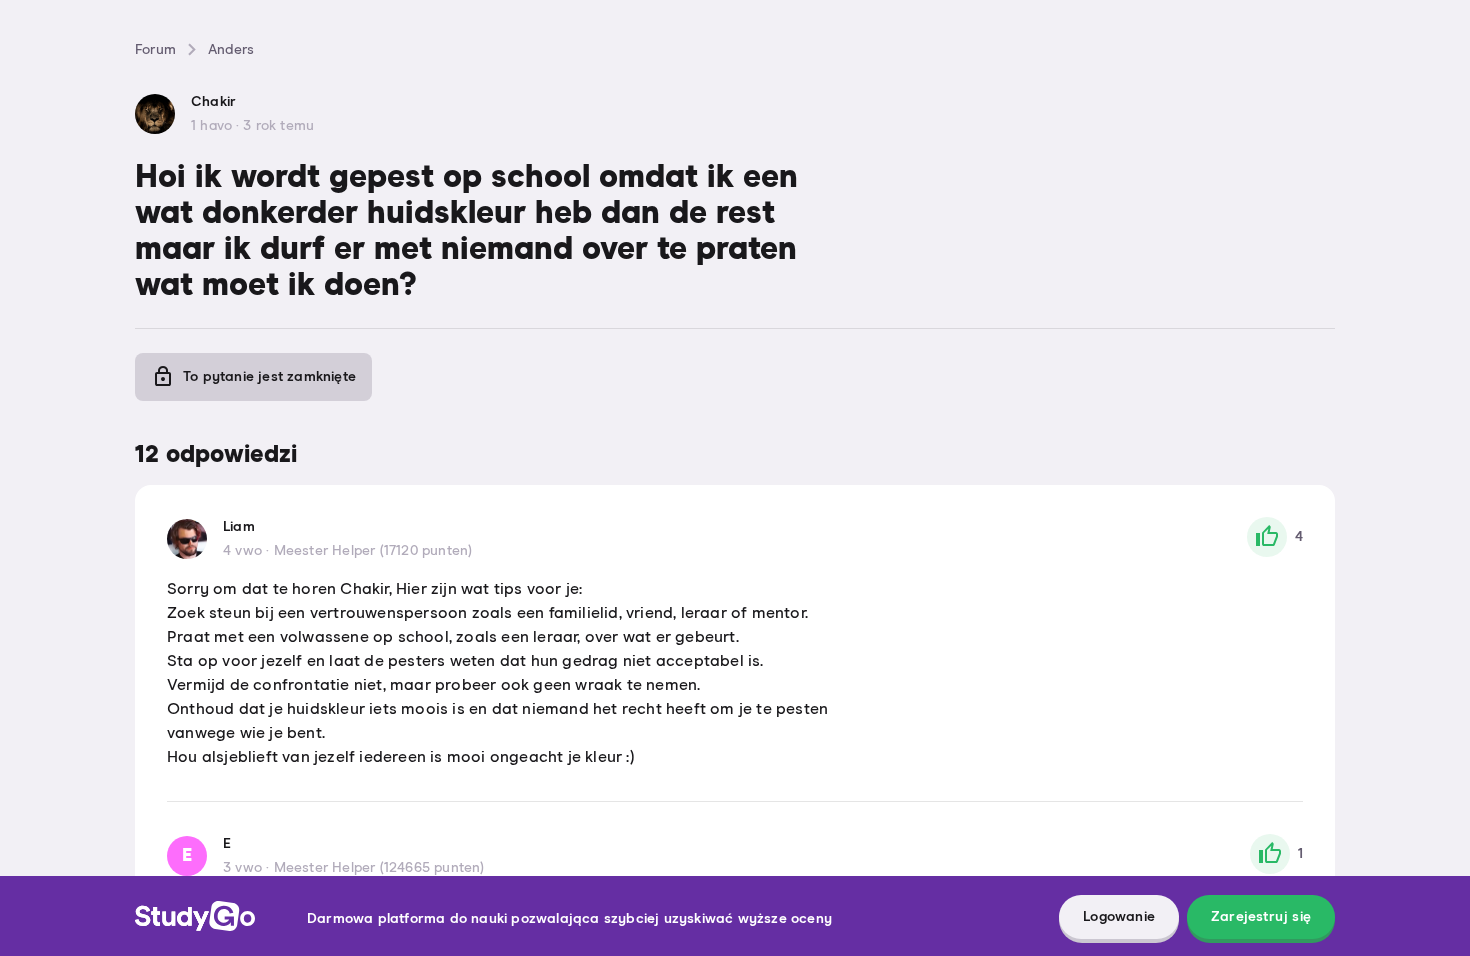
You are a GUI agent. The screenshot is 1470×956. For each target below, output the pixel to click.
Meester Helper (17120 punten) (373, 551)
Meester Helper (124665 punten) (379, 868)
